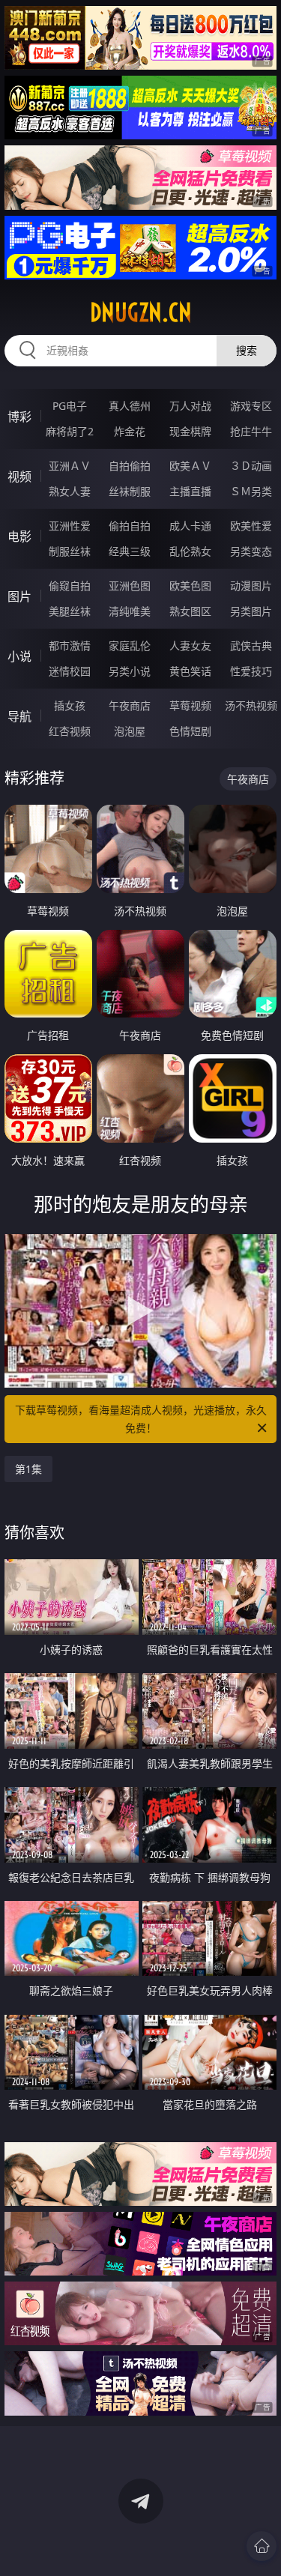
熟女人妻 (70, 491)
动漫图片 (251, 586)
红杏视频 (70, 731)
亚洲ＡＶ (70, 466)
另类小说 (130, 671)
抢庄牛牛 (251, 431)
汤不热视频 (251, 705)
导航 (19, 716)
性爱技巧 (251, 671)
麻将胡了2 (70, 431)
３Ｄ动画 (251, 466)
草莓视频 (190, 705)
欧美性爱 (251, 526)
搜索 (247, 350)
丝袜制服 (130, 491)
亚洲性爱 (70, 526)
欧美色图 (190, 586)
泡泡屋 (130, 731)
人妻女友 (190, 645)
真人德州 (130, 406)
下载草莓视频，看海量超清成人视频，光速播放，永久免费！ (141, 1419)
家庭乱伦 (130, 645)
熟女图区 (190, 611)
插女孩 (70, 705)
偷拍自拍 (130, 526)
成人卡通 (190, 526)
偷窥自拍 (70, 586)
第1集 (28, 1469)
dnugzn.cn (141, 312)
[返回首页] (262, 2546)
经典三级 (130, 551)
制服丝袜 (70, 551)
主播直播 (190, 491)
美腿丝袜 (70, 611)
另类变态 (251, 551)
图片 (19, 596)
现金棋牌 (190, 431)
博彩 (19, 417)
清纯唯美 (130, 611)
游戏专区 (251, 406)
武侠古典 (251, 645)
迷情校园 (70, 671)
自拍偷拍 (130, 466)
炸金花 (130, 431)
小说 (19, 656)
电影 (19, 536)
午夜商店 (130, 705)
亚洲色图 (130, 586)
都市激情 (70, 645)
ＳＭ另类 (251, 491)
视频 (19, 477)
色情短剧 (190, 731)
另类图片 (251, 611)
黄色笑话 (190, 671)
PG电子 (70, 406)
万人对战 (190, 406)
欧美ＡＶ (190, 466)
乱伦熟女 (190, 551)
